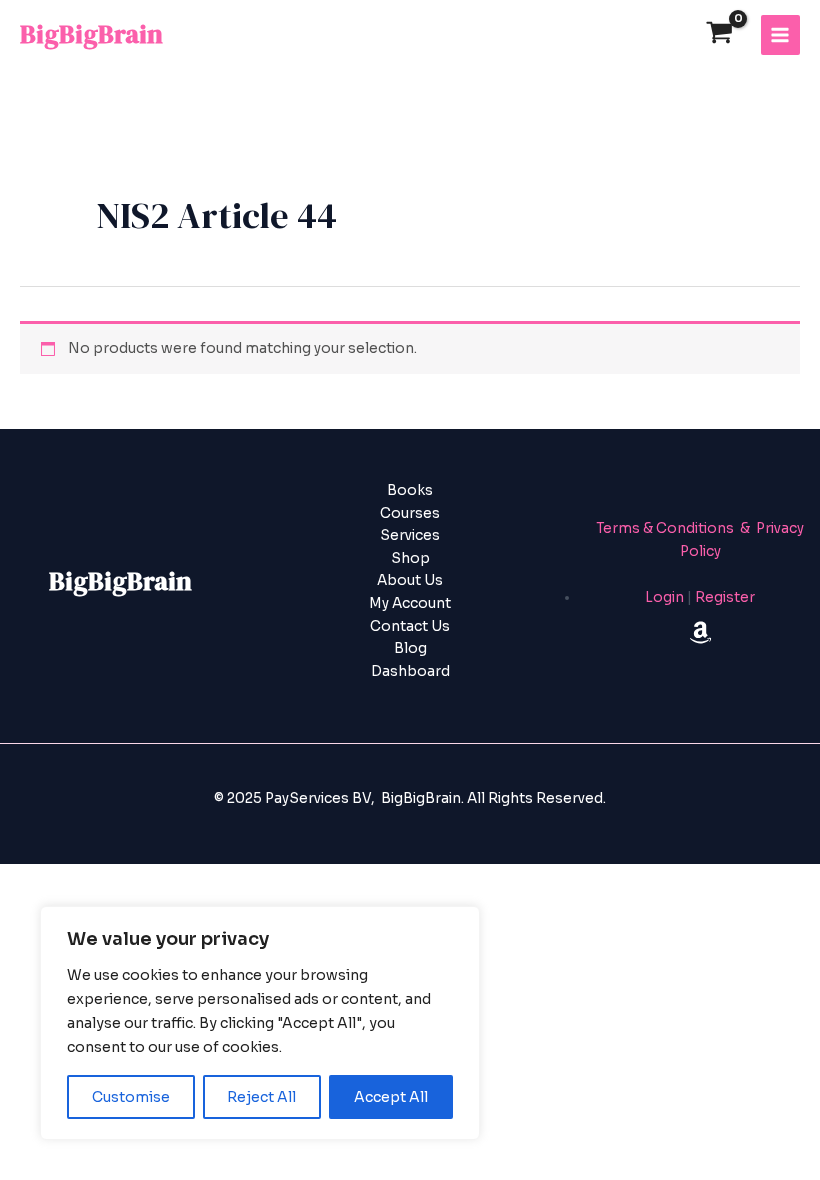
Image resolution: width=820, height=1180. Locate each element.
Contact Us (410, 626)
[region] (260, 1023)
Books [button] (410, 490)
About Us (410, 580)
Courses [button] (410, 513)
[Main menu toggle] (780, 34)
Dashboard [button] (410, 671)
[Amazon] (700, 632)
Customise (131, 1097)
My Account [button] (410, 603)
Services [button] (410, 535)
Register (725, 597)
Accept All (391, 1097)
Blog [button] (410, 648)
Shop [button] (410, 558)
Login (664, 597)
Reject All (261, 1097)
